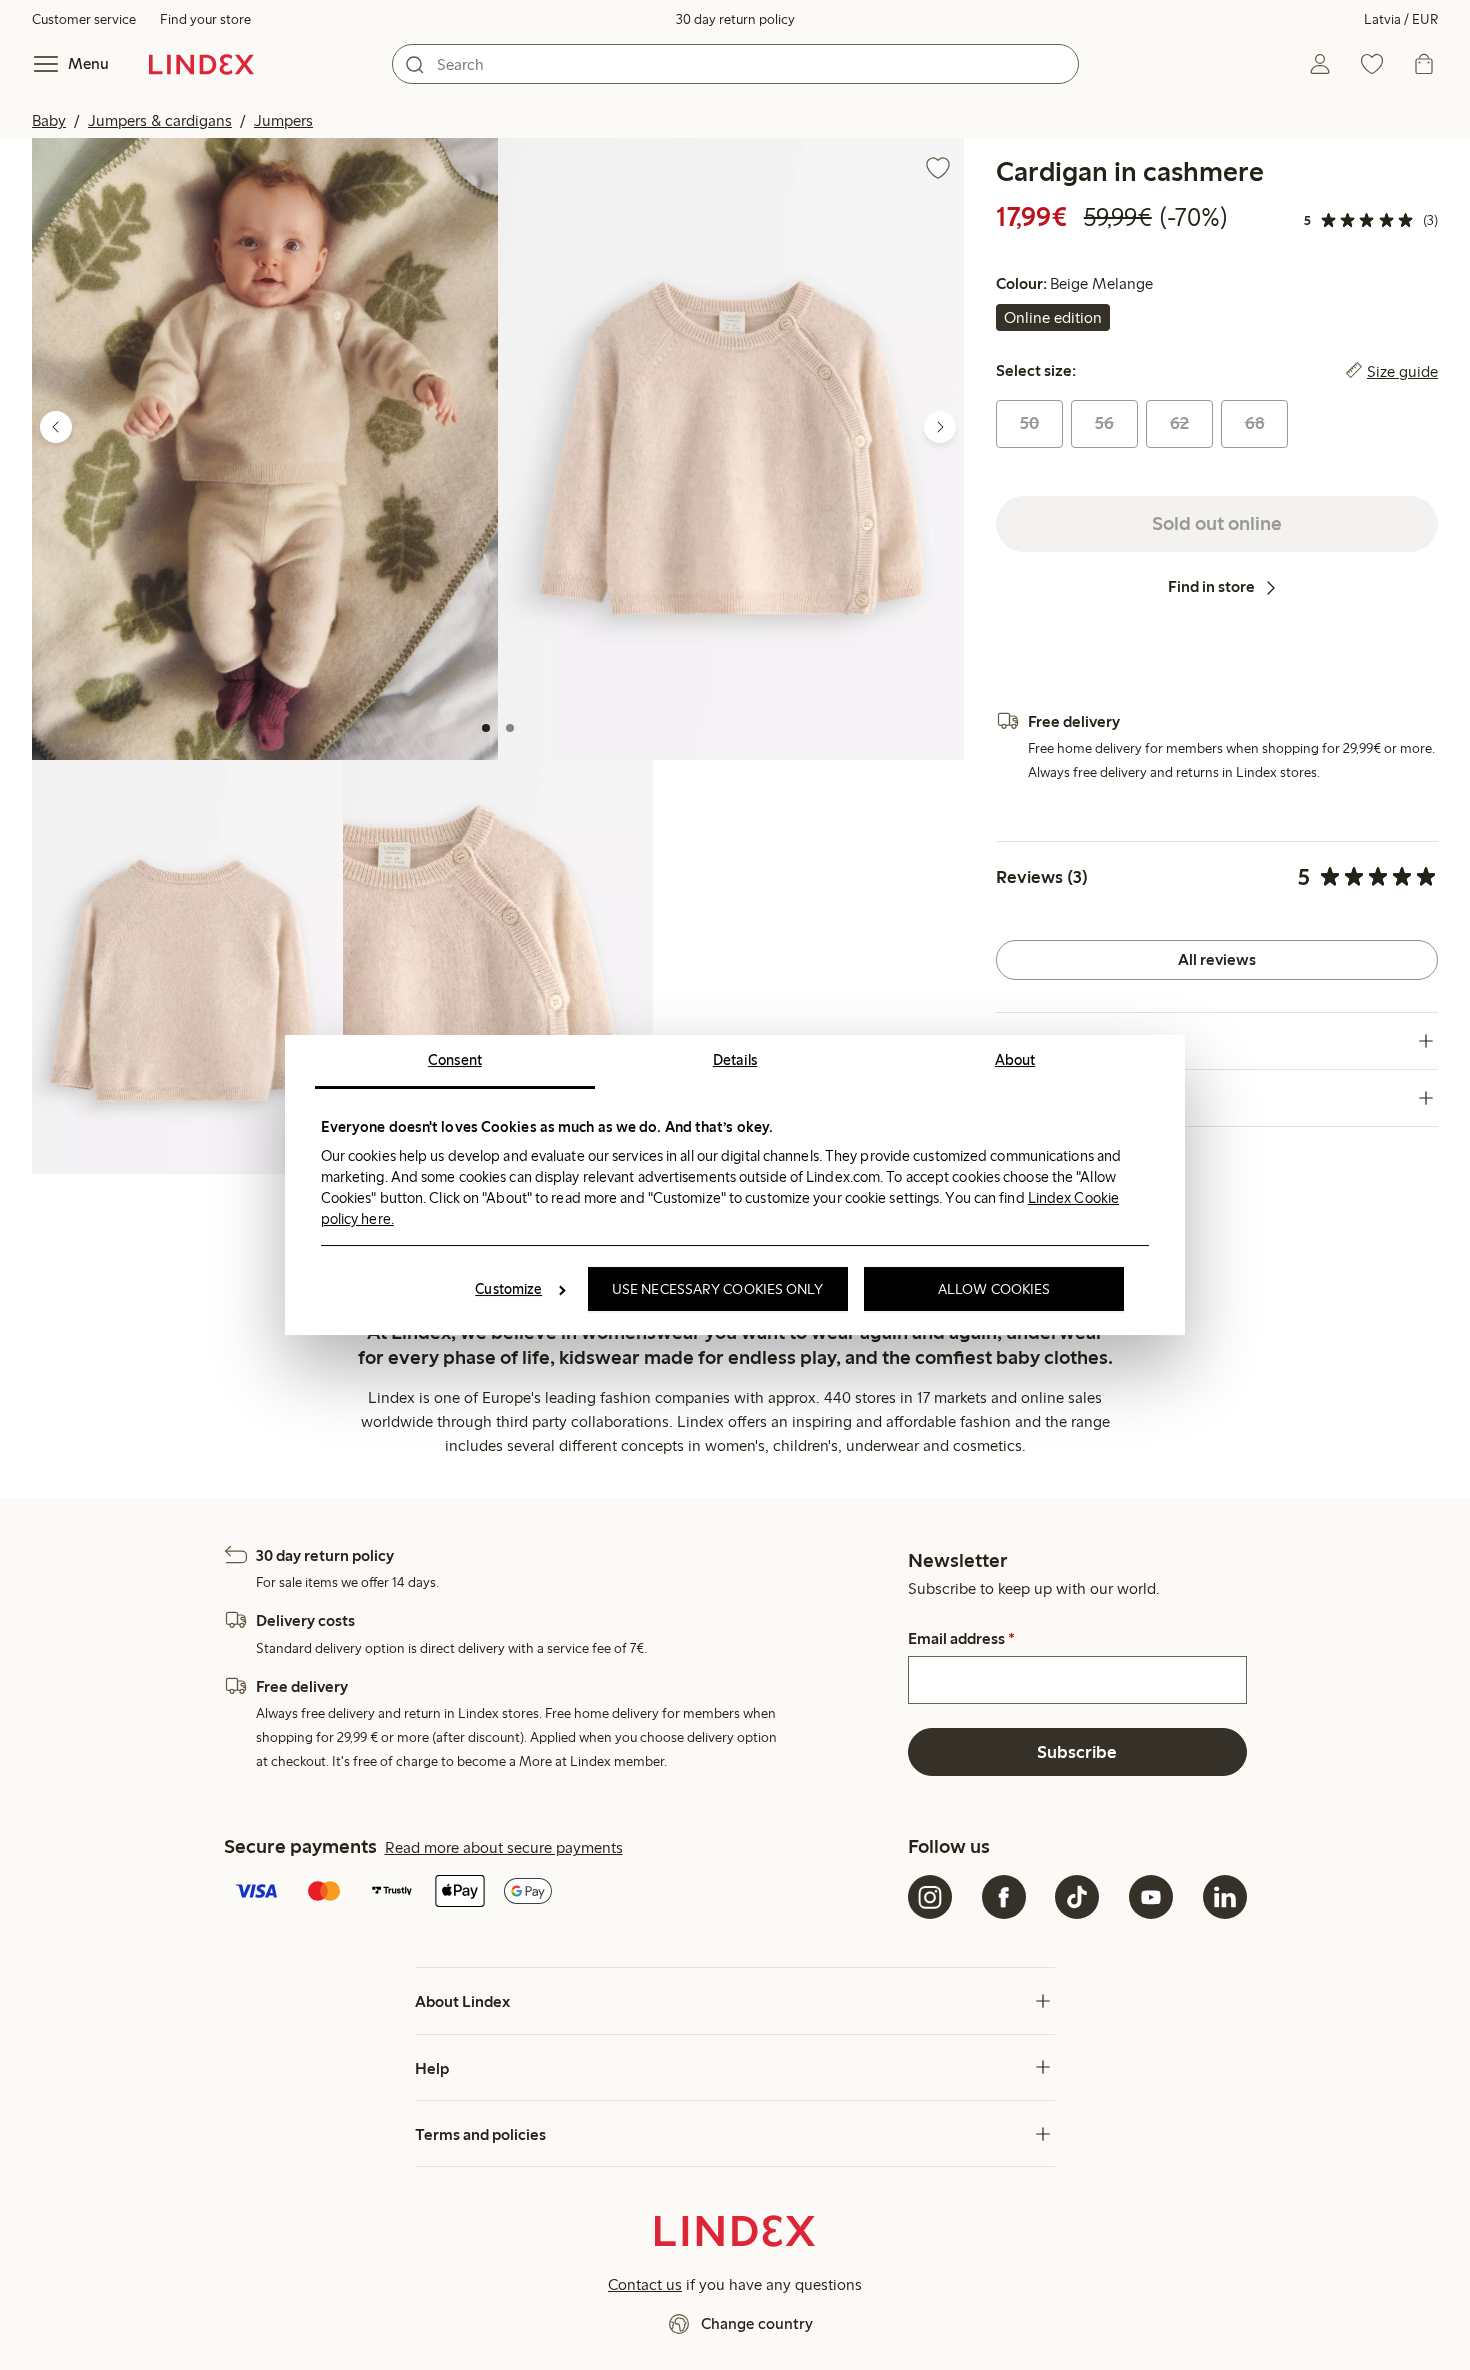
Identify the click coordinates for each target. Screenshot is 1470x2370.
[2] (510, 728)
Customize (508, 1289)
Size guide (1402, 371)
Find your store (205, 19)
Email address (961, 1639)
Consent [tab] (455, 1060)
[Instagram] (930, 1897)
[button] (265, 448)
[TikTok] (1077, 1897)
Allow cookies (994, 1289)
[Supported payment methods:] (562, 1893)
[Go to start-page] (201, 64)
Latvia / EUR (1401, 19)
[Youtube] (1151, 1897)
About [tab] (1015, 1060)
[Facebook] (1004, 1897)
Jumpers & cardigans (160, 120)
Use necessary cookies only (718, 1289)
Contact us (645, 2284)
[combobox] (735, 64)
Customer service (84, 19)
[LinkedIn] (1225, 1897)
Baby (49, 120)
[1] (486, 728)
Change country (757, 2323)
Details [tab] (735, 1060)
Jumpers (283, 120)
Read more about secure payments (504, 1847)
